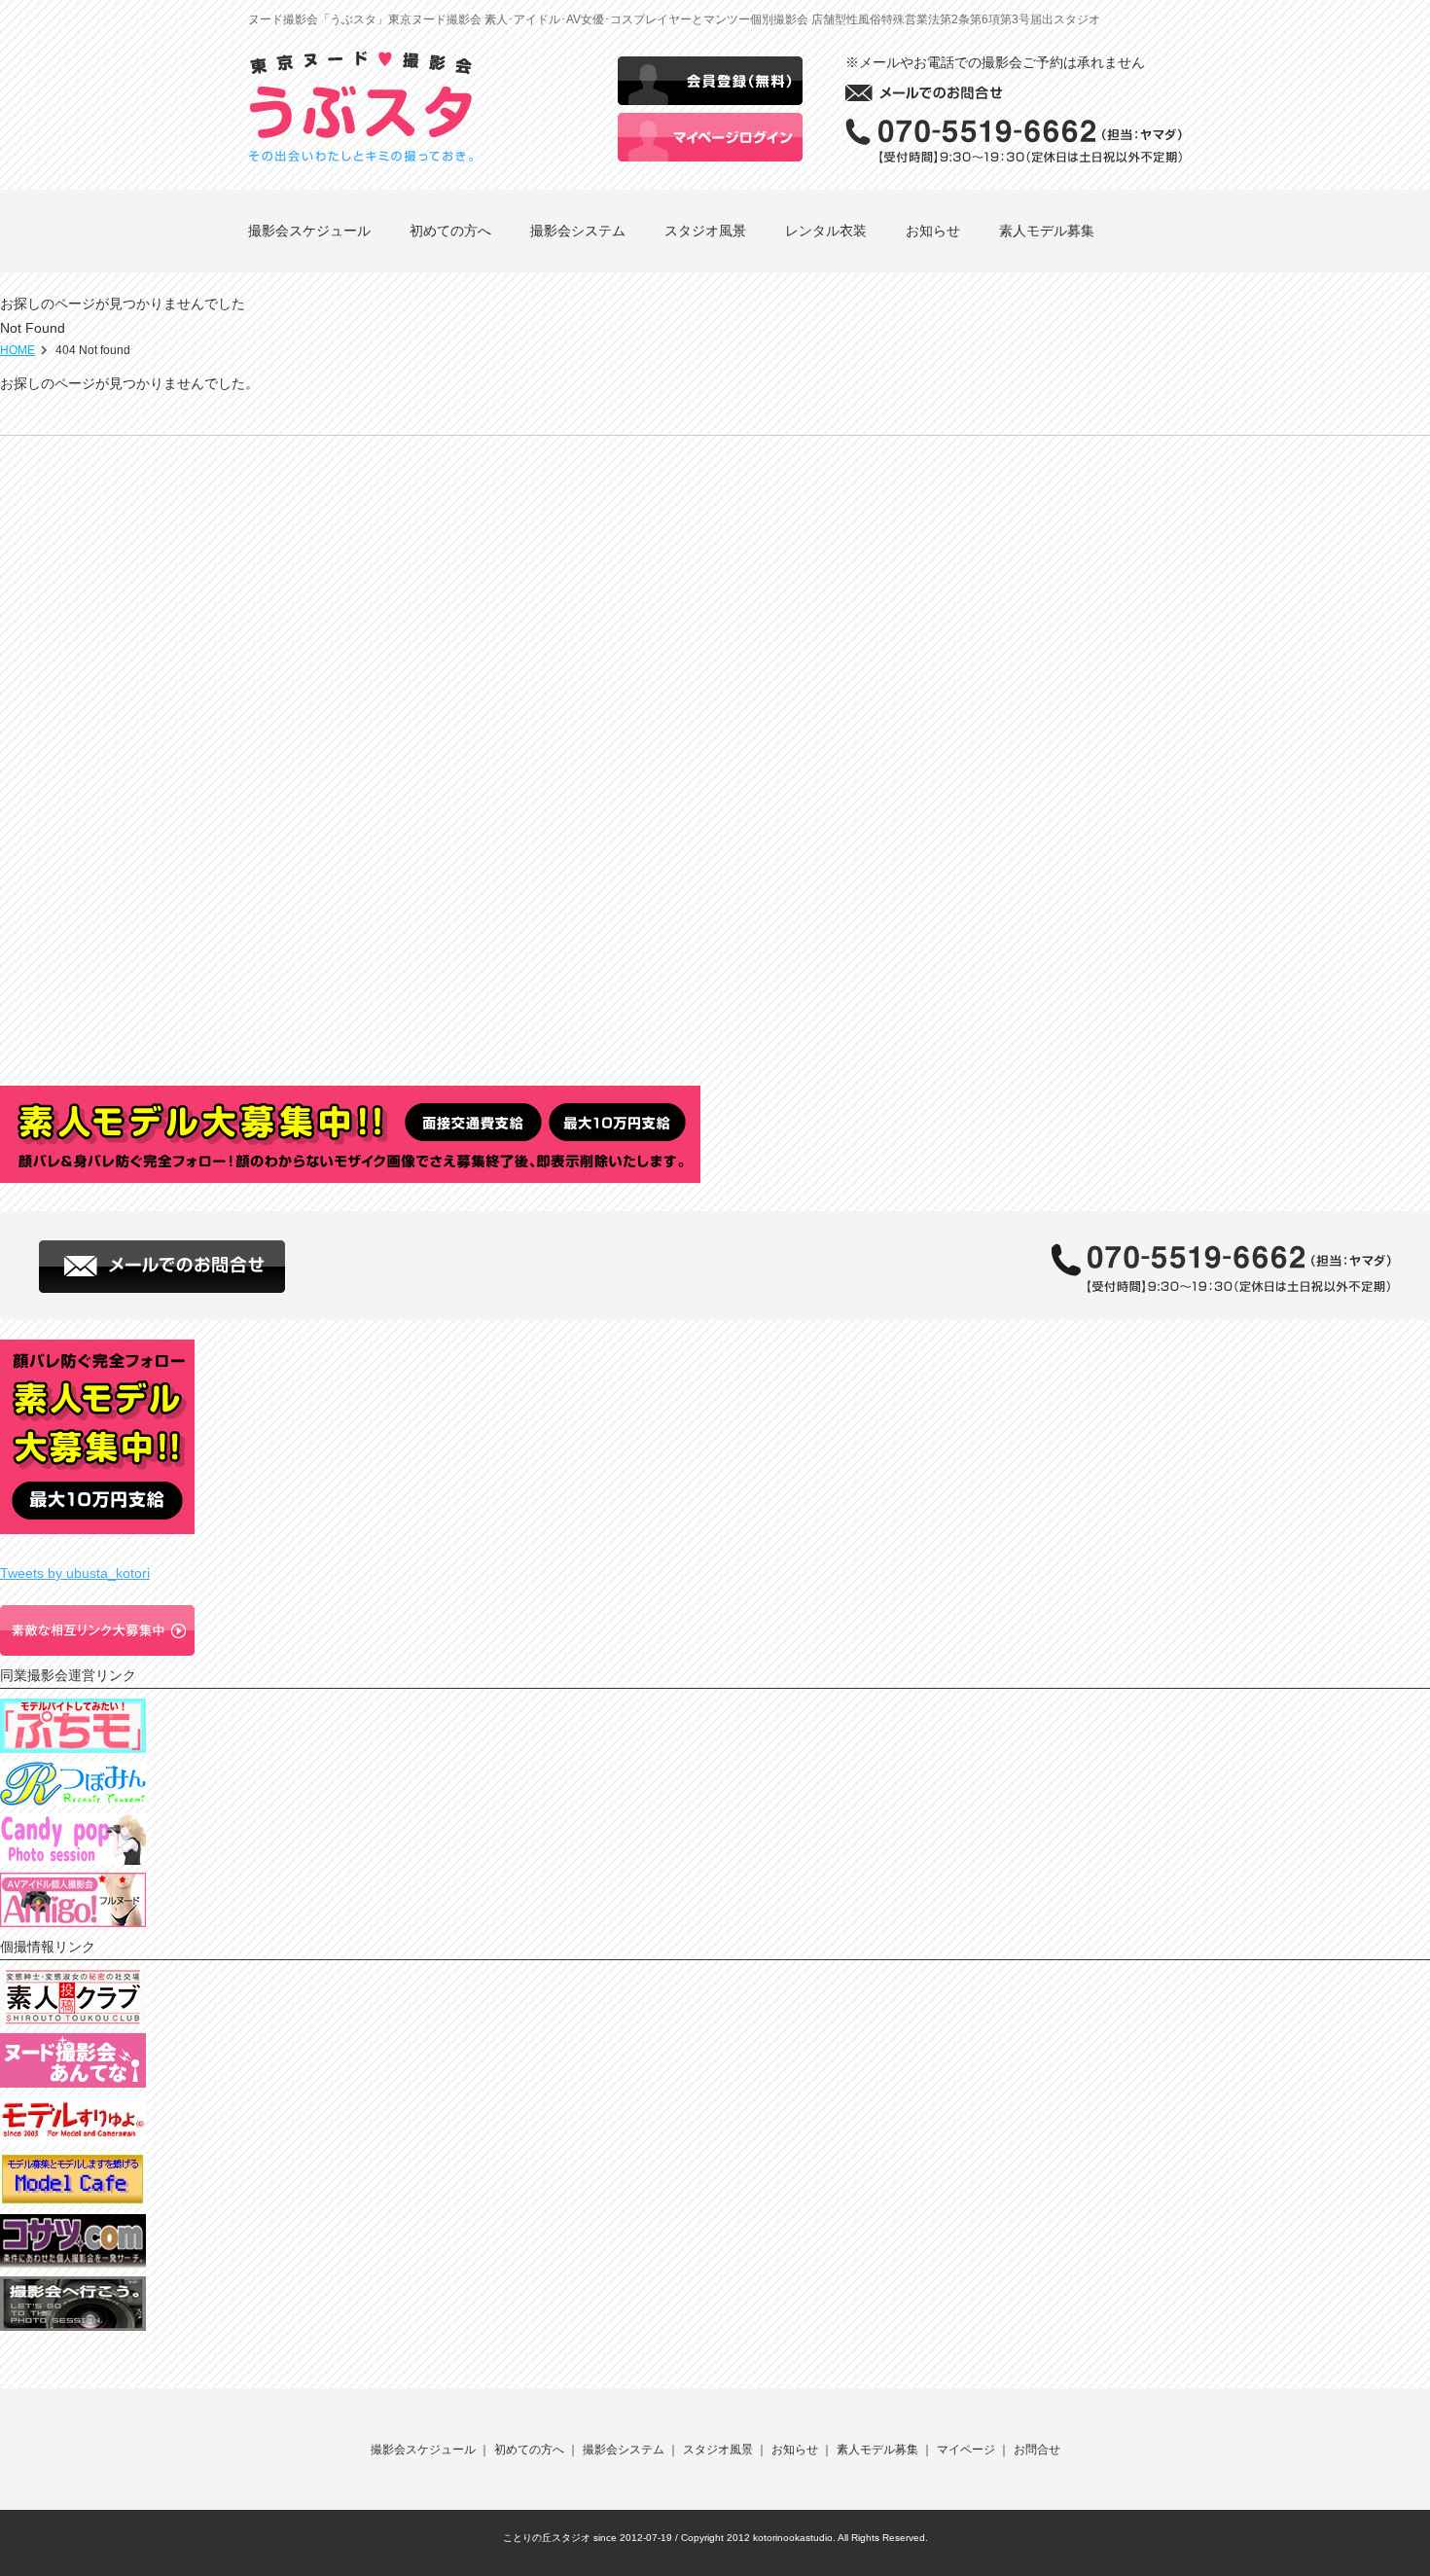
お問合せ (1037, 2450)
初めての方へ (450, 231)
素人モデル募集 (1047, 231)
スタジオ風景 (705, 231)
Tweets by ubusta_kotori (75, 1573)
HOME (18, 350)
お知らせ (933, 231)
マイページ (966, 2450)
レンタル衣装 (826, 231)
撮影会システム (578, 231)
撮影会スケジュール (309, 231)
